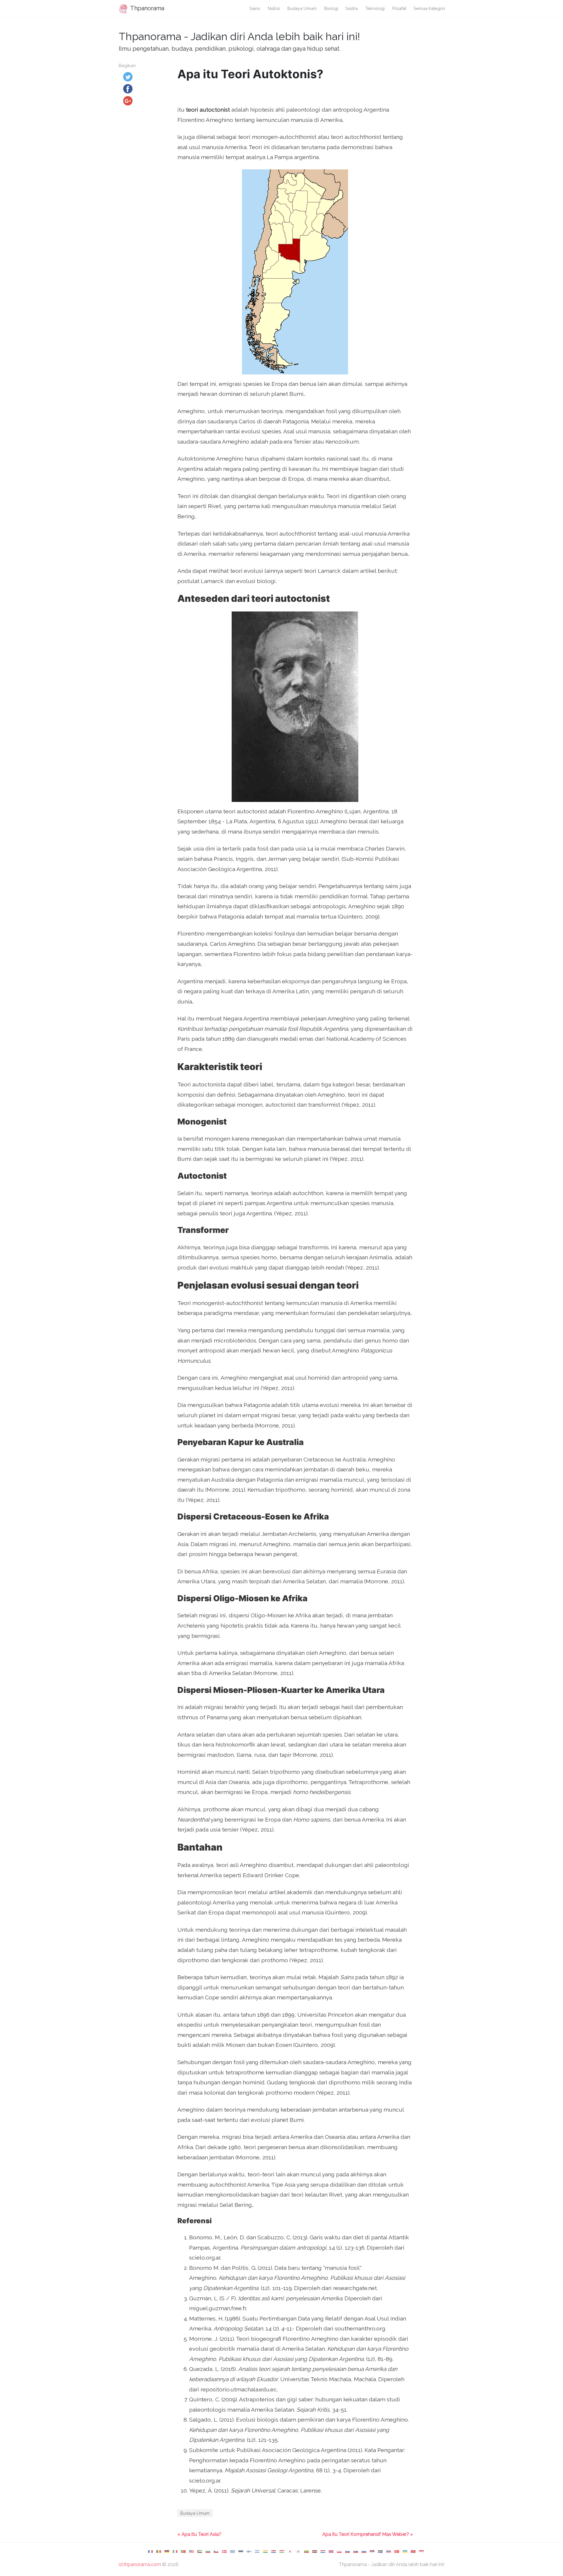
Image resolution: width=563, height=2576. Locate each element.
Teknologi (375, 8)
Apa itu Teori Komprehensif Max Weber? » (368, 2534)
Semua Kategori (429, 8)
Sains (255, 8)
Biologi (331, 8)
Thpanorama (147, 8)
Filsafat (399, 8)
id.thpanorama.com (140, 2564)
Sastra (352, 8)
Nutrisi (274, 8)
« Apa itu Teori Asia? (199, 2534)
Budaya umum (302, 8)
